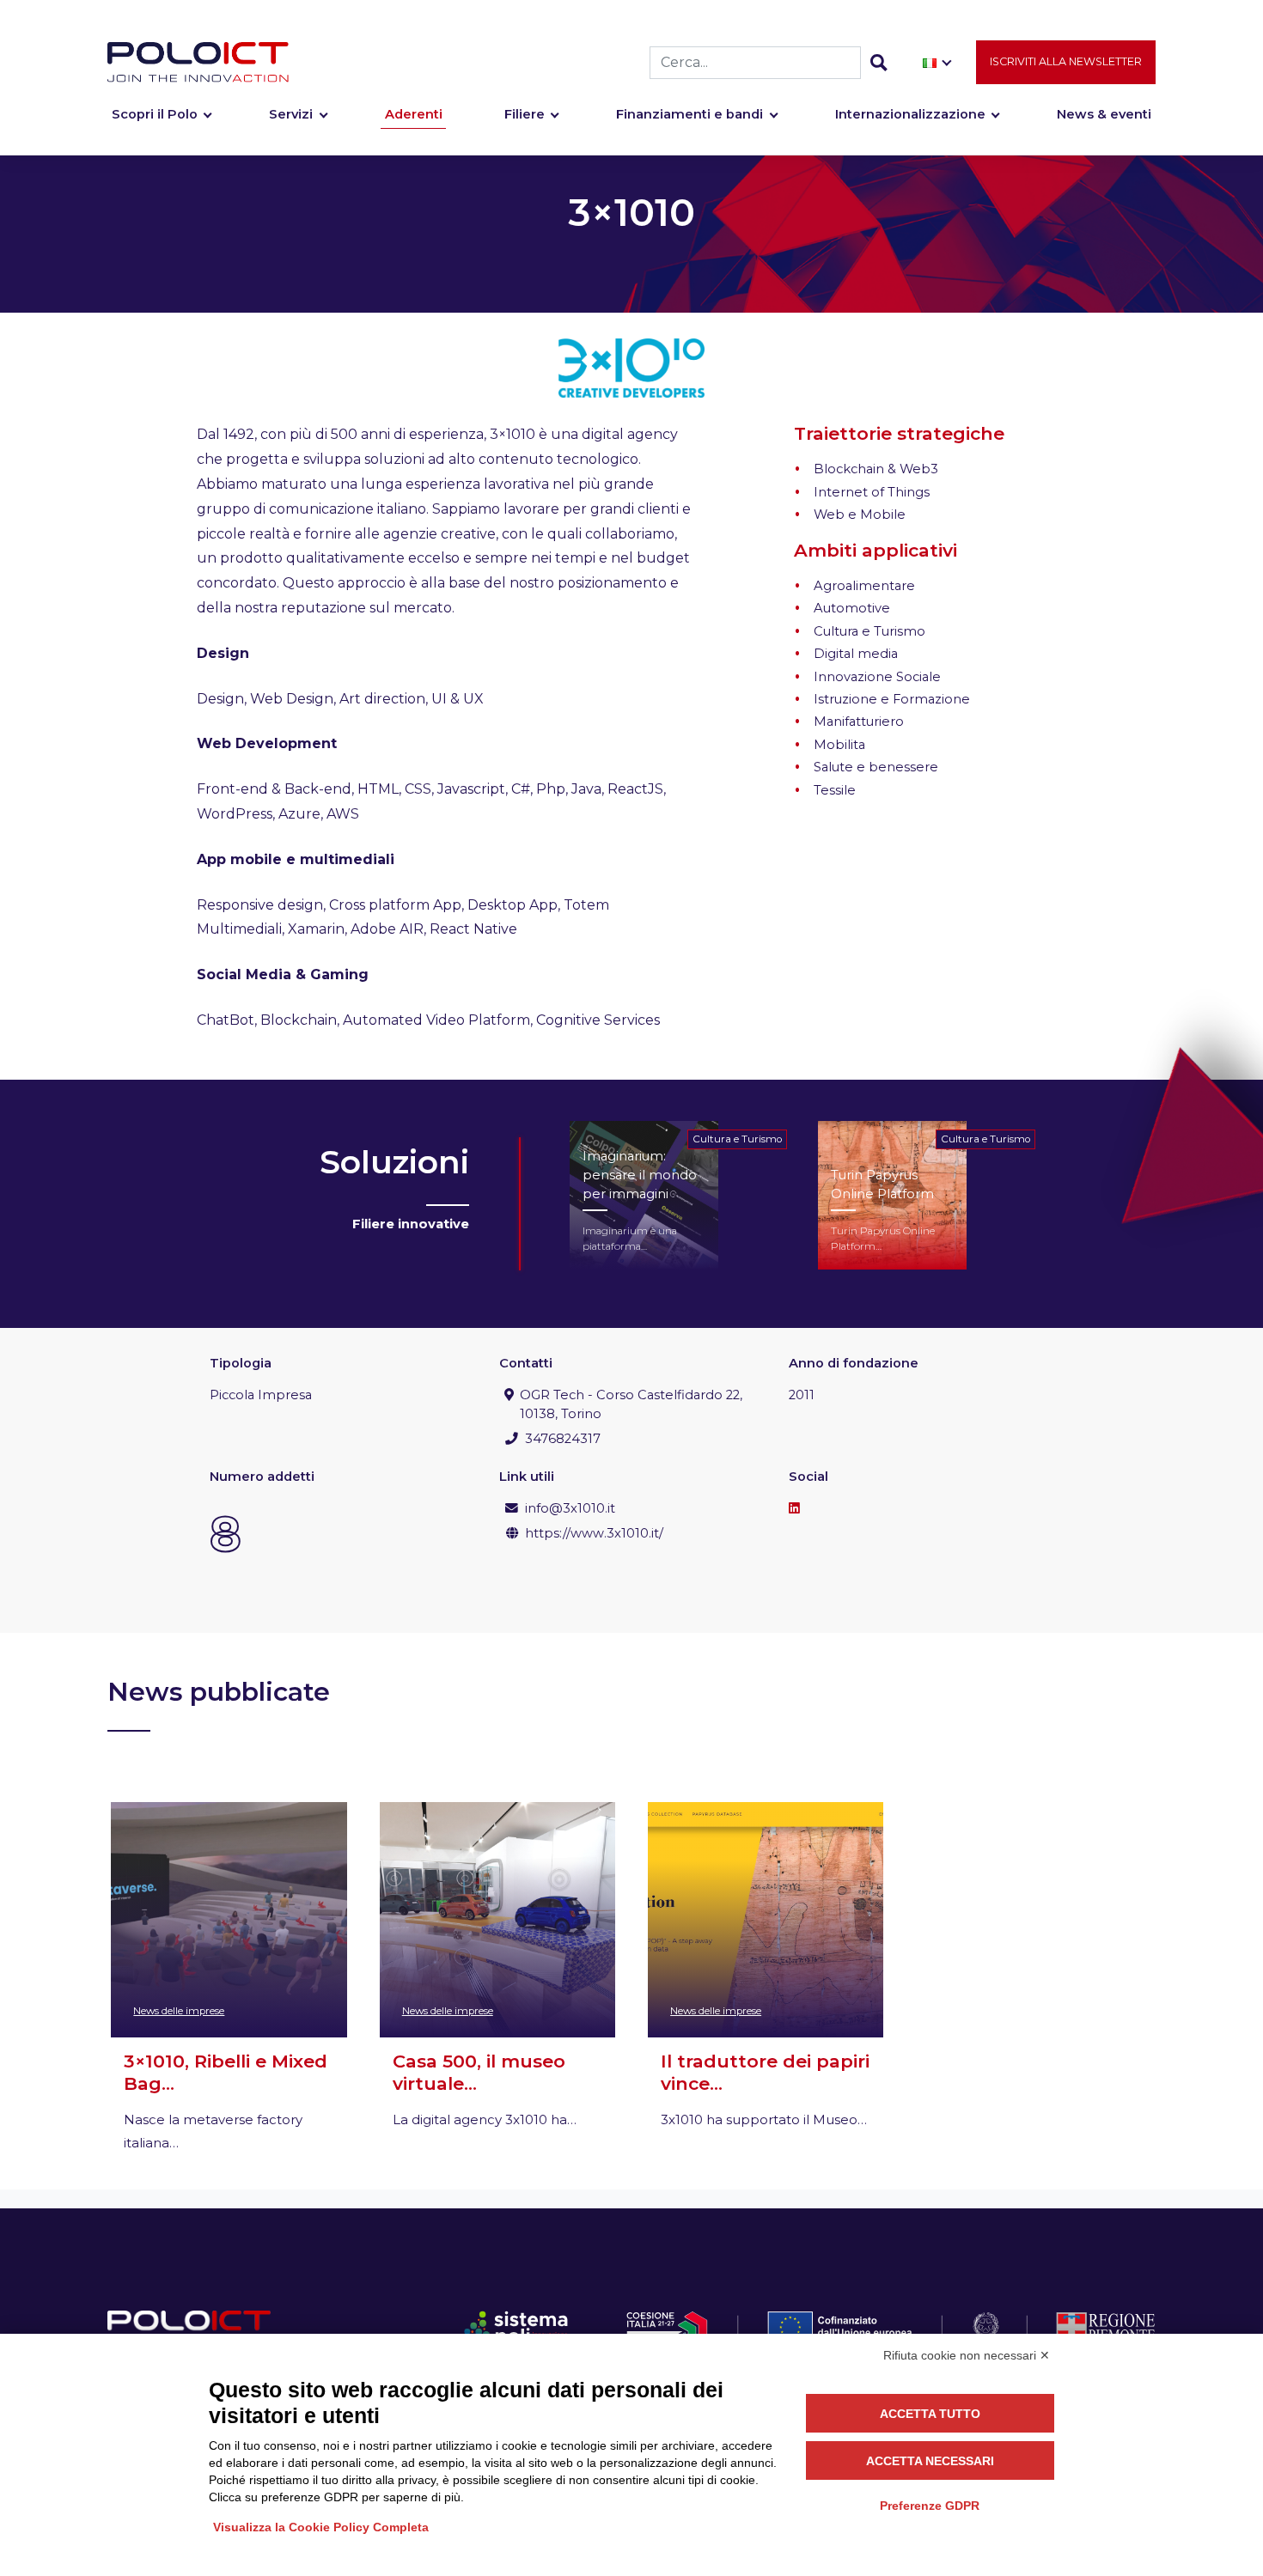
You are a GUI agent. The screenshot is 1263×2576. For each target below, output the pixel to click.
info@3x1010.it (570, 1508)
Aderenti (414, 114)
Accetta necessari (930, 2461)
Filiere (525, 114)
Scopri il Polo (155, 114)
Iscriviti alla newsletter (1066, 61)
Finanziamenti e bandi (689, 114)
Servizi (291, 114)
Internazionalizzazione (910, 114)
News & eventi (1104, 114)
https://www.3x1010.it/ (594, 1533)
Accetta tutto (930, 2414)
